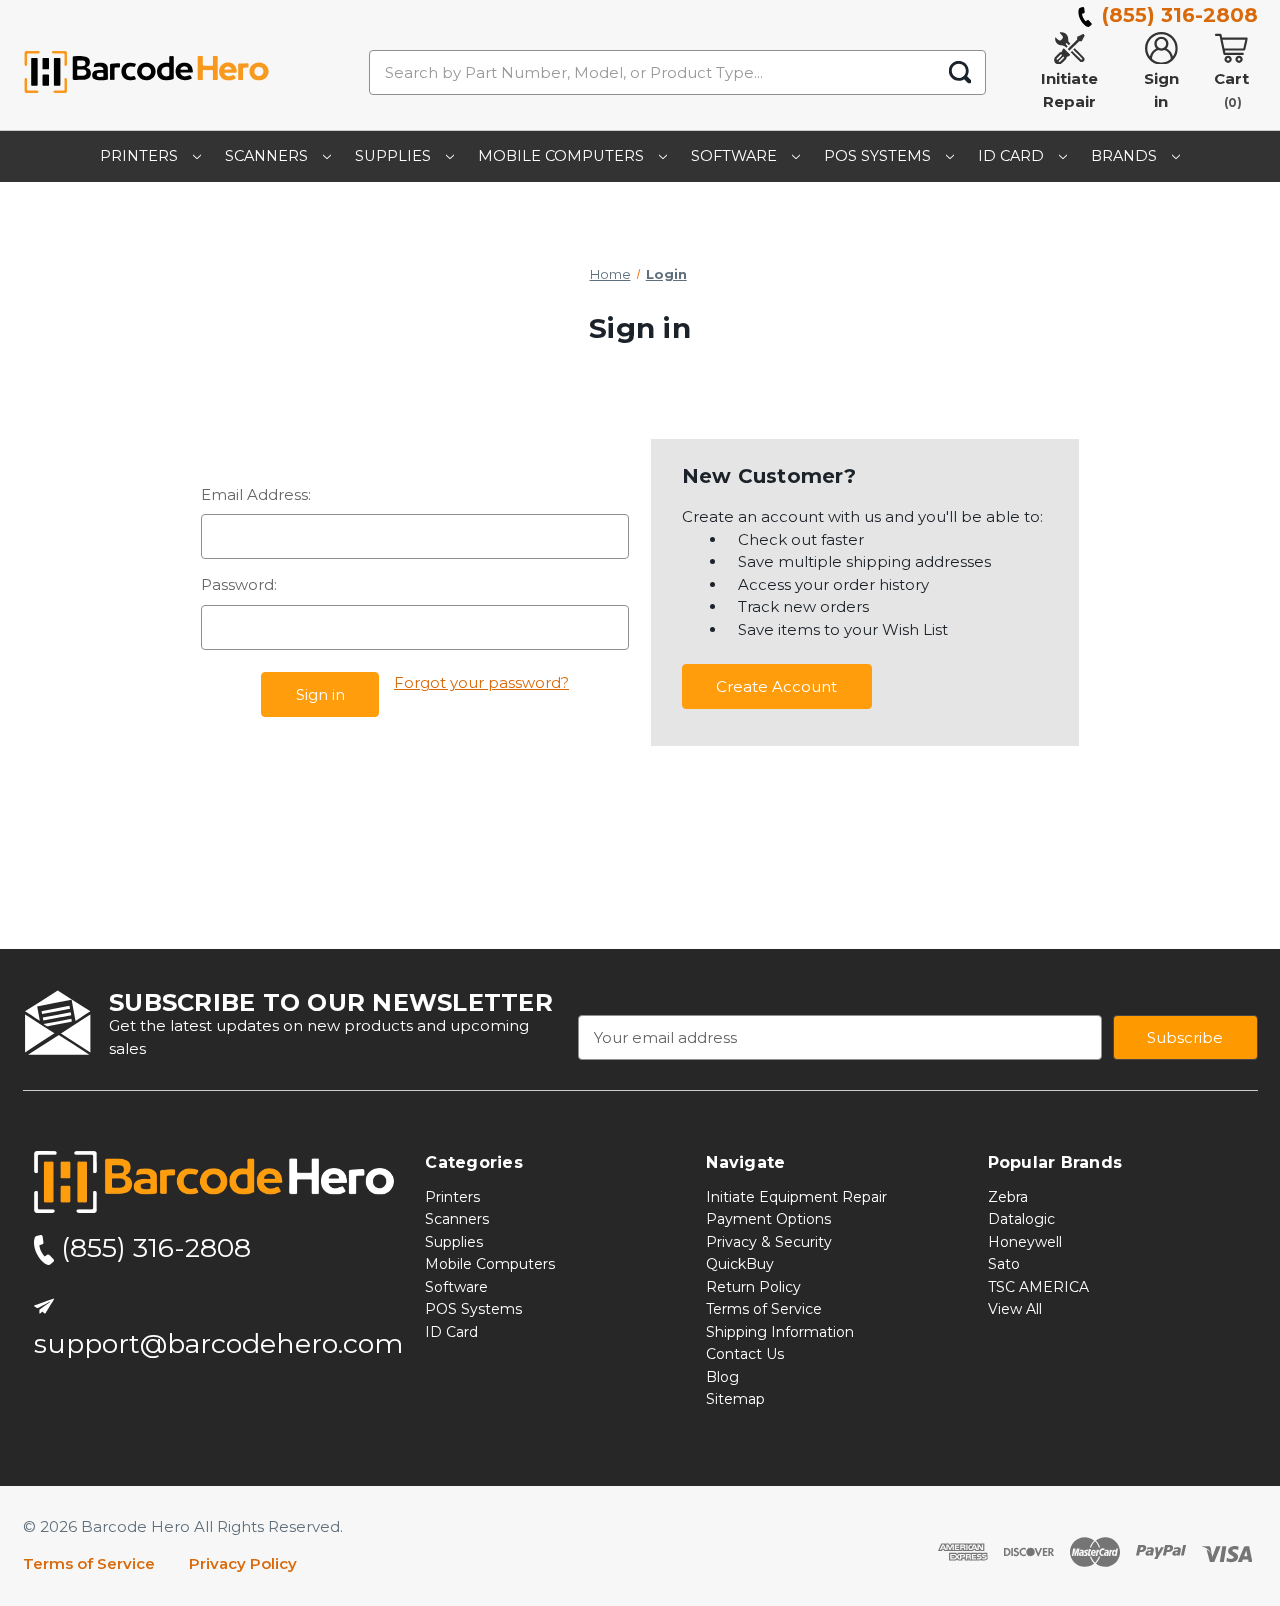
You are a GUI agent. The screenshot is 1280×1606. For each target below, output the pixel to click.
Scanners (268, 156)
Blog (722, 1377)
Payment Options (768, 1219)
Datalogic (1021, 1219)
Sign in (1161, 90)
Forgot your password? (481, 682)
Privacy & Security (769, 1242)
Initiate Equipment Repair (796, 1197)
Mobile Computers (563, 156)
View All (1015, 1309)
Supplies (395, 156)
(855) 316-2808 (1177, 15)
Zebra (1008, 1197)
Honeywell (1025, 1242)
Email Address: (256, 494)
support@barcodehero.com (218, 1343)
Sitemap (735, 1399)
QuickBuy (740, 1264)
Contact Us (745, 1354)
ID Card (1013, 156)
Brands (1126, 156)
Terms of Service (764, 1309)
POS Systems (879, 156)
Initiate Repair (1069, 90)
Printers (141, 156)
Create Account (776, 686)
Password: (239, 584)
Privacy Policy (243, 1563)
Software (736, 156)
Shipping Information (780, 1332)
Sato (1004, 1264)
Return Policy (753, 1287)
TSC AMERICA (1038, 1287)
